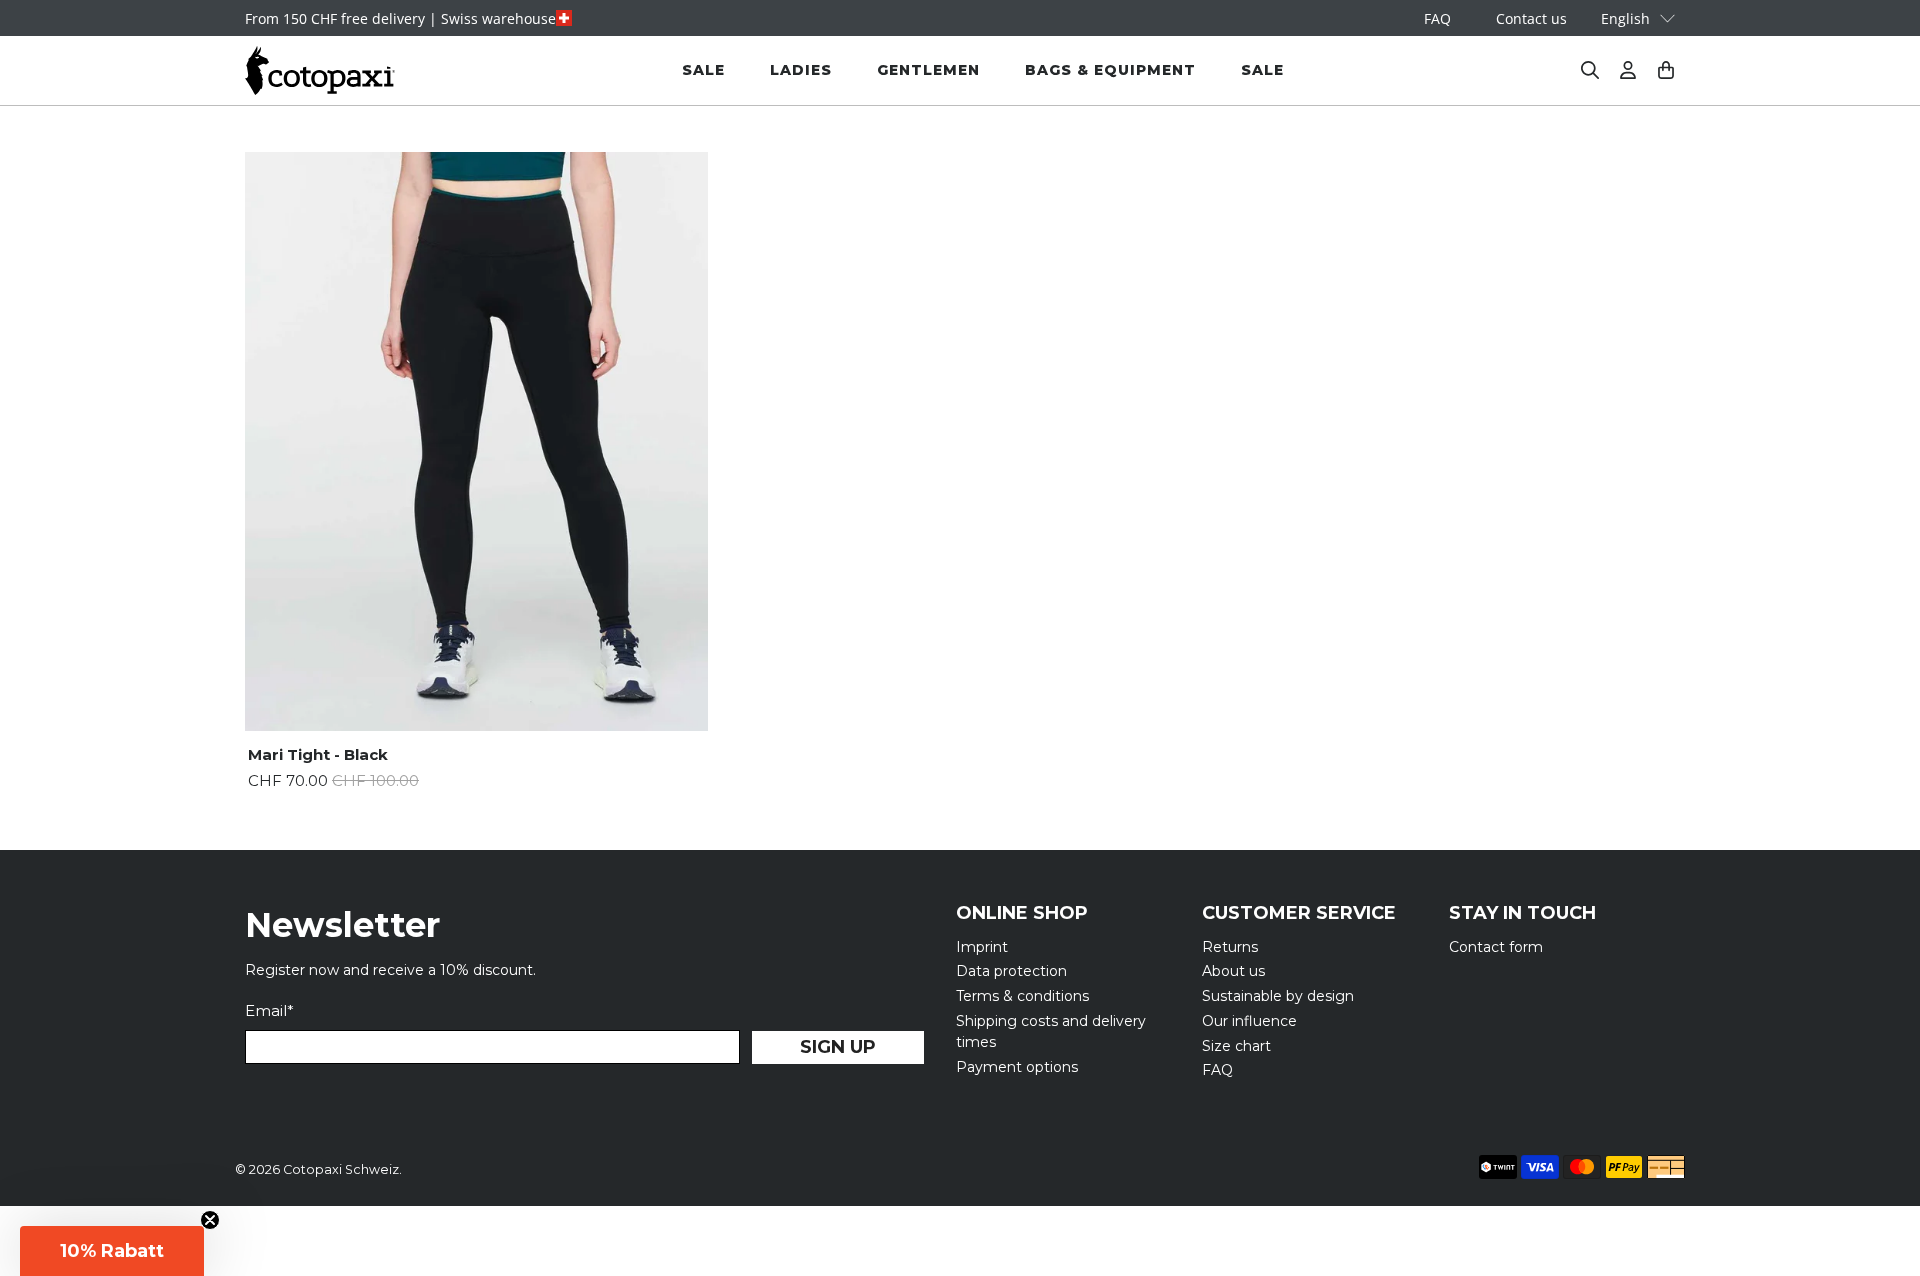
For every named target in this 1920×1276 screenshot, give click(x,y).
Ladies (801, 70)
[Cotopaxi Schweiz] (320, 70)
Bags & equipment (1110, 70)
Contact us (1531, 18)
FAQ (1437, 18)
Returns (1230, 947)
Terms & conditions (1022, 996)
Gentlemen (928, 70)
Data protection (1011, 971)
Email (269, 1010)
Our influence (1249, 1021)
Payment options (1017, 1067)
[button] (112, 1251)
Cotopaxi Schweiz (341, 1169)
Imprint (982, 947)
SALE (703, 70)
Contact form (1496, 947)
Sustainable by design (1278, 996)
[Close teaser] (210, 1220)
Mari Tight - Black (318, 754)
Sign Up (838, 1047)
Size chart (1236, 1046)
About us (1233, 971)
